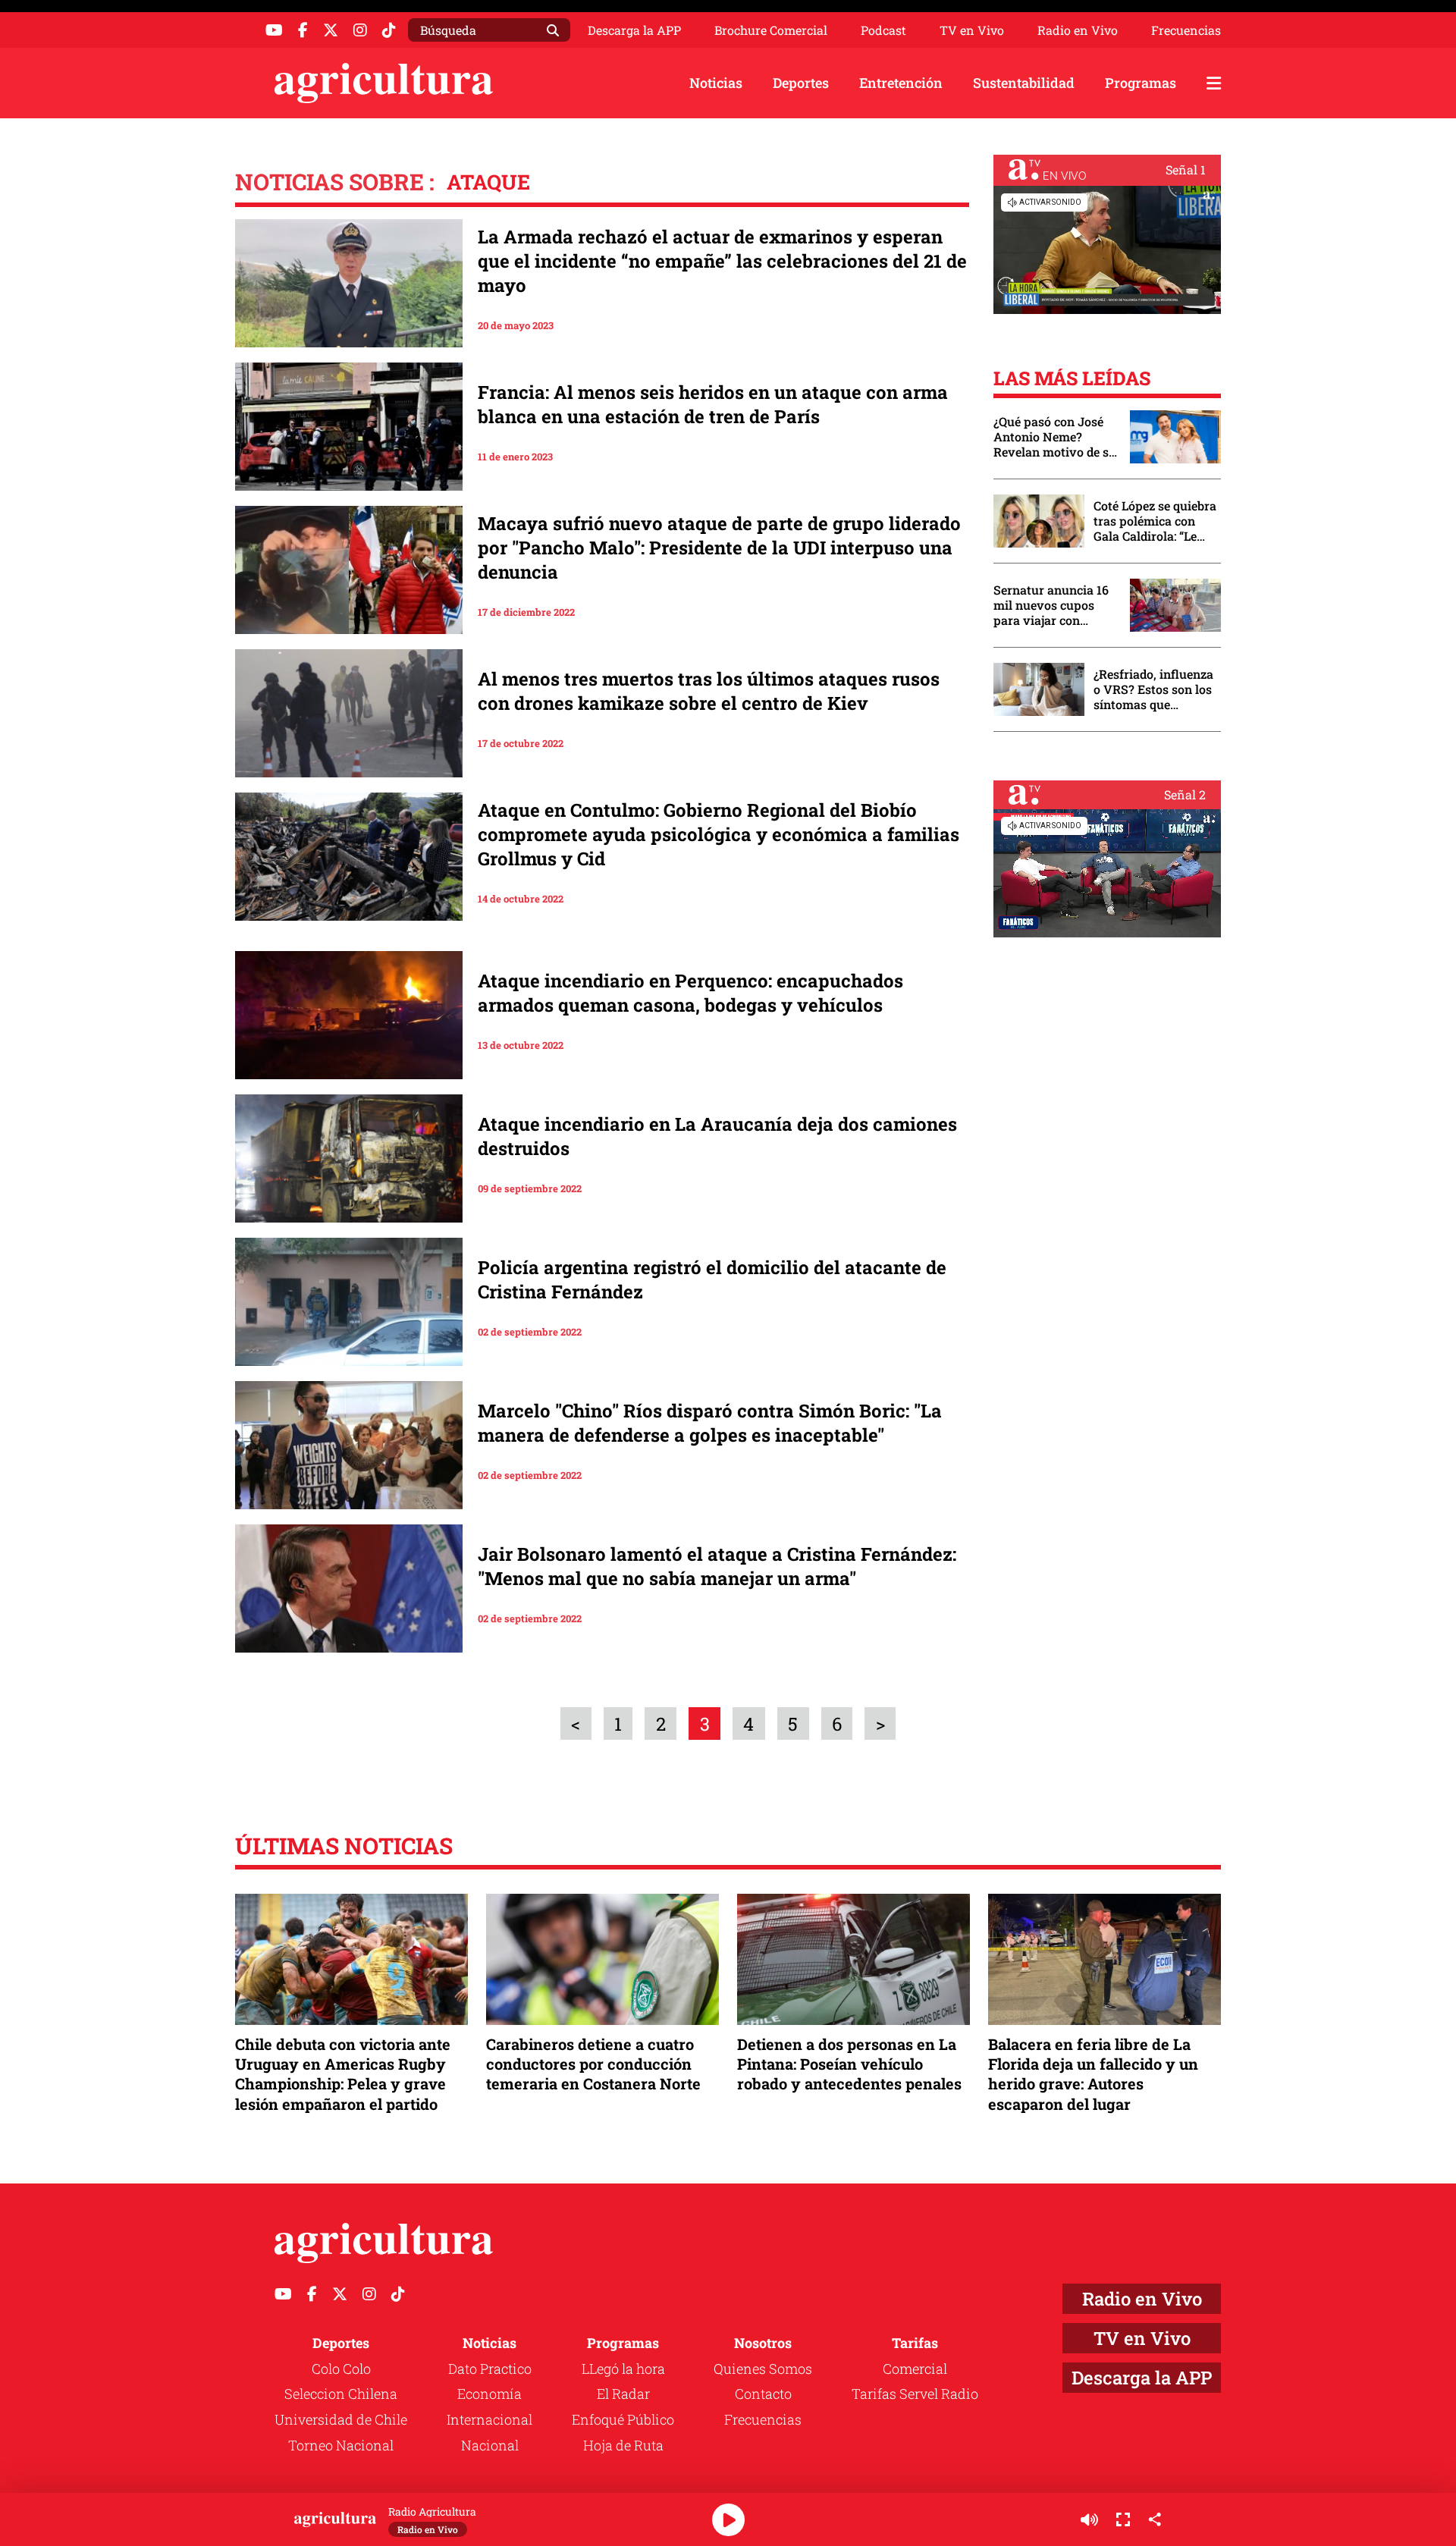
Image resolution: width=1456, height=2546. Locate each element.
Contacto (763, 2394)
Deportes (801, 83)
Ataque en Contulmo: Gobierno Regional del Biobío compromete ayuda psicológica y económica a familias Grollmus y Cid (719, 834)
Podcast (883, 30)
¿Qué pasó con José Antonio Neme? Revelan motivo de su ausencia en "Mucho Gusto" (1055, 437)
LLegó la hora (623, 2369)
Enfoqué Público (623, 2419)
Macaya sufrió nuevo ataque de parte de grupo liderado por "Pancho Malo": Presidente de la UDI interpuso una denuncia (719, 548)
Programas (1141, 83)
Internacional (490, 2419)
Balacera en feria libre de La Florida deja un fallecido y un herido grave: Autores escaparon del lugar (1093, 2074)
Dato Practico (490, 2369)
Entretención (901, 83)
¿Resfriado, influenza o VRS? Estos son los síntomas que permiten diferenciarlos (1153, 689)
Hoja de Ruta (623, 2445)
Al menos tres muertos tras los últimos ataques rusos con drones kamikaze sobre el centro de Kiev (709, 691)
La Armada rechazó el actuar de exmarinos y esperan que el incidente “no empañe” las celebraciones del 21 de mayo (722, 261)
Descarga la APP (634, 30)
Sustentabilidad (1024, 83)
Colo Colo (341, 2369)
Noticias (716, 83)
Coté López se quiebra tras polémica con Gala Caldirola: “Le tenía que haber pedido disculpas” (1155, 521)
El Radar (623, 2394)
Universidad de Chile (341, 2419)
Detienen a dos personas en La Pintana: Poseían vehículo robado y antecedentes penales (849, 2064)
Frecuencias (1186, 30)
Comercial (915, 2369)
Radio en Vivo (1078, 30)
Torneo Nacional (341, 2445)
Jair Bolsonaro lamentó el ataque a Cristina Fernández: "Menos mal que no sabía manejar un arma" (717, 1566)
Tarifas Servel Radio (915, 2394)
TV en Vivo (972, 30)
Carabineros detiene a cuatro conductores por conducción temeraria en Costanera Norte (593, 2064)
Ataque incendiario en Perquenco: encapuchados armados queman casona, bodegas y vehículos (690, 993)
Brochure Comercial (771, 30)
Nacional (490, 2445)
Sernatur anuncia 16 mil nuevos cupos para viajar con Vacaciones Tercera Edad (1051, 605)
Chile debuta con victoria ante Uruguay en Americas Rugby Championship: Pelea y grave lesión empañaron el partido (343, 2074)
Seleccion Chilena (341, 2394)
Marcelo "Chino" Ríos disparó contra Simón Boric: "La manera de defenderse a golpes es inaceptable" (710, 1423)
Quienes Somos (763, 2369)
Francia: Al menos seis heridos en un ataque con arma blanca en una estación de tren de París (713, 404)
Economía (490, 2394)
